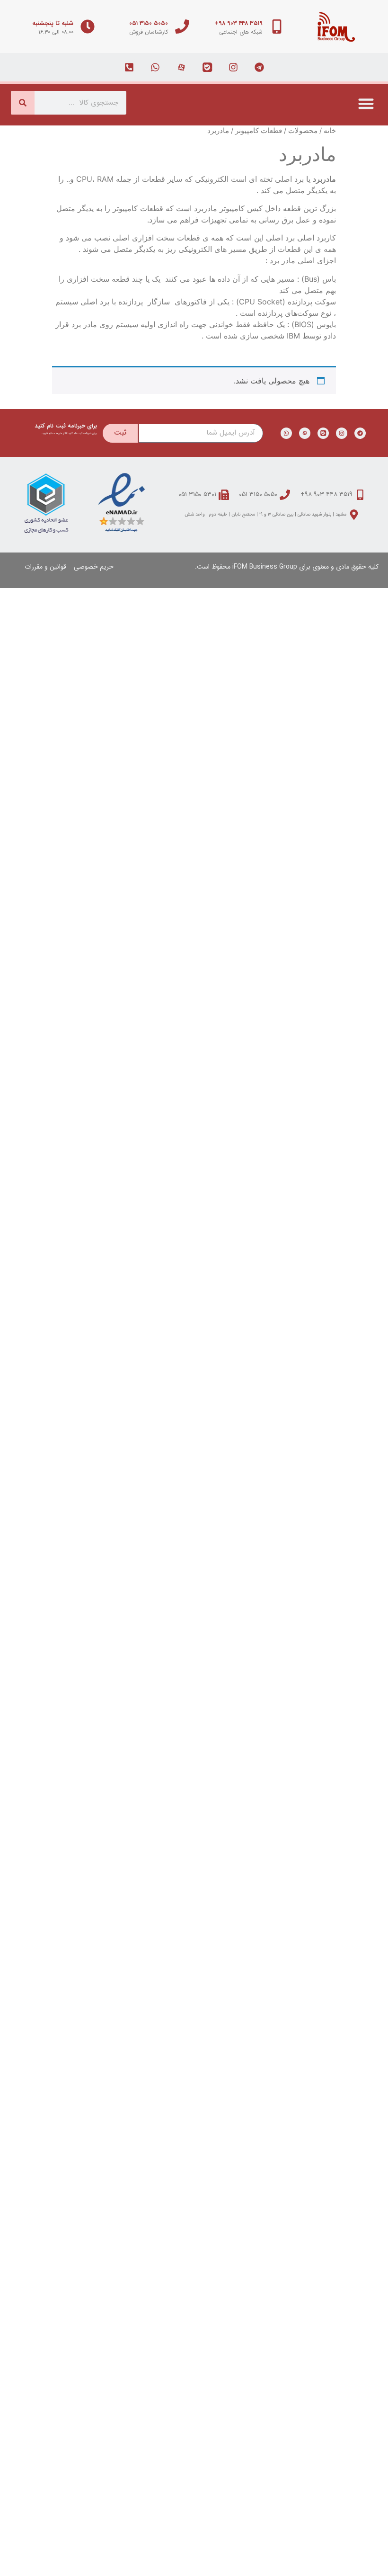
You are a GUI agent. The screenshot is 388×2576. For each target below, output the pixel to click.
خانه (330, 131)
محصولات (303, 131)
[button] (366, 103)
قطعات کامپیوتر (259, 131)
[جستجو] (23, 103)
